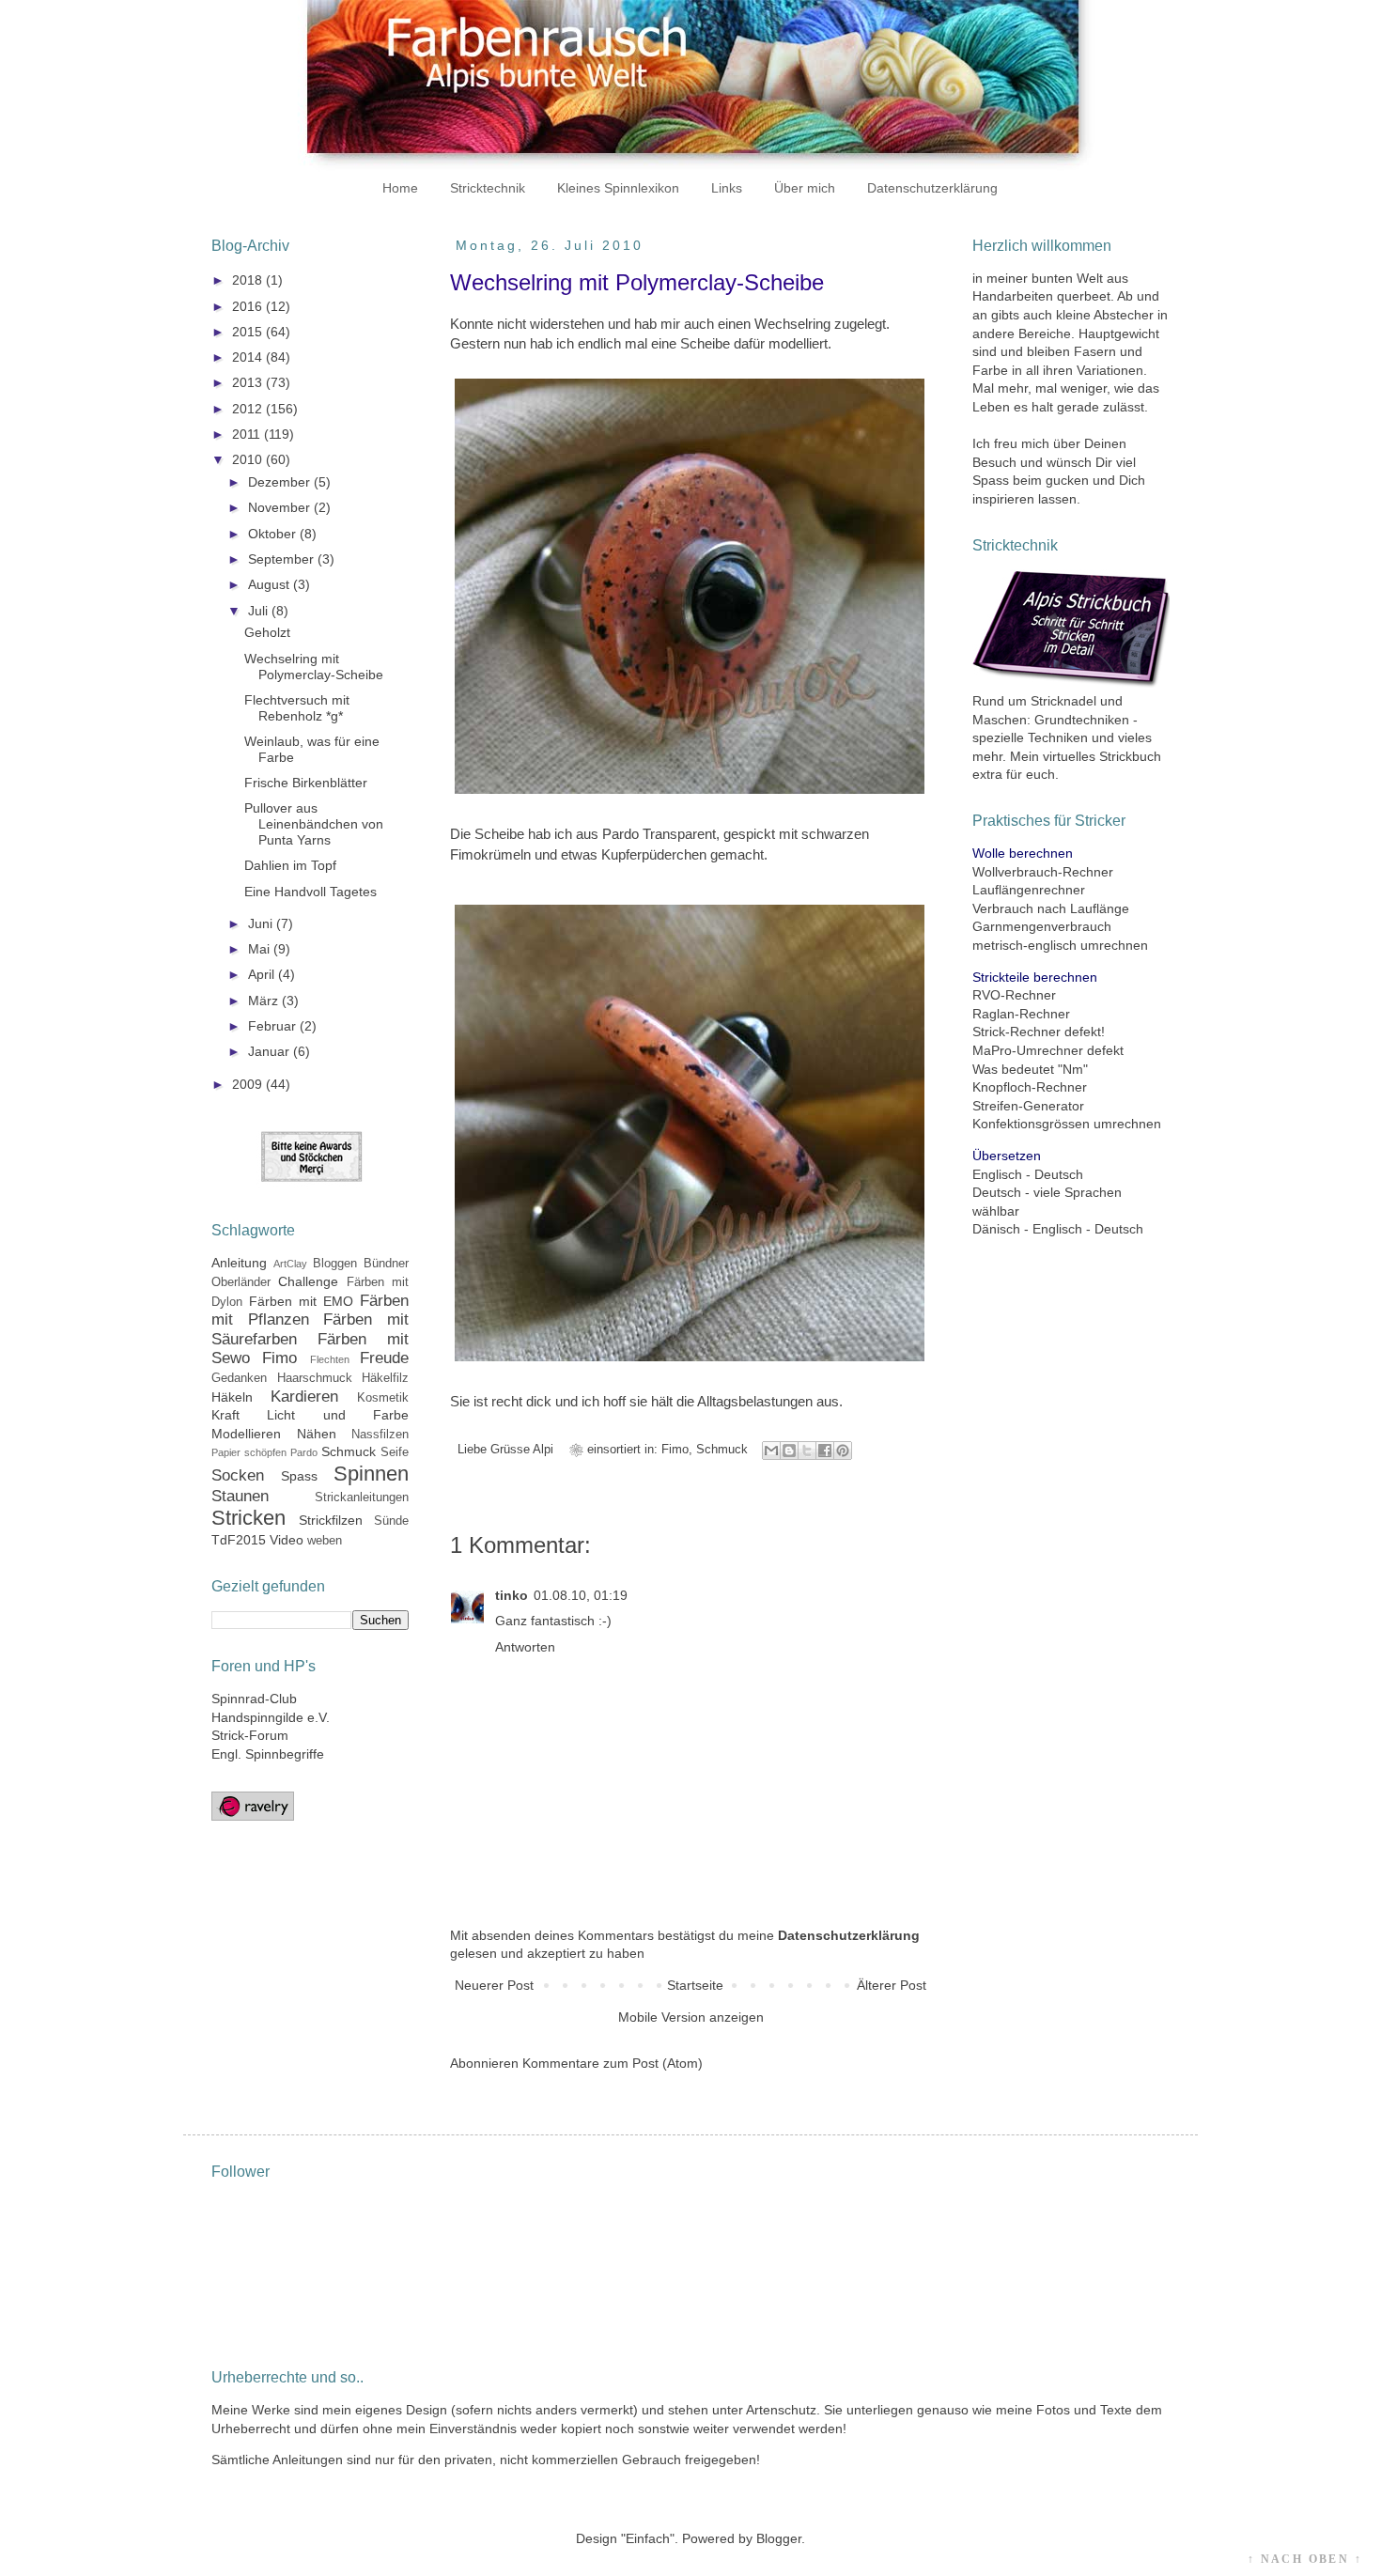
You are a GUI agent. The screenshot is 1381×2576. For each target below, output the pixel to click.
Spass (299, 1476)
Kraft (225, 1415)
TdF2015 (239, 1540)
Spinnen (371, 1474)
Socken (238, 1475)
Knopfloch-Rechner (1030, 1087)
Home (400, 188)
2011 (248, 434)
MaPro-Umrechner (1028, 1050)
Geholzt (267, 632)
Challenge (308, 1281)
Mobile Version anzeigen (691, 2017)
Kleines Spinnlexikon (618, 188)
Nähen (317, 1434)
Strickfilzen (331, 1520)
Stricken (248, 1518)
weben (325, 1541)
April (263, 974)
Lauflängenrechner (1029, 890)
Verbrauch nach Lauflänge (1051, 908)
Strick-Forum (250, 1735)
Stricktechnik (488, 188)
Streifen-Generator (1028, 1106)
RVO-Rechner (1014, 995)
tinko (512, 1595)
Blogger (779, 2538)
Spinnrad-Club (254, 1699)
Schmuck (722, 1450)
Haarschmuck (315, 1378)
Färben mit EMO (301, 1301)
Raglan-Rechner (1021, 1014)
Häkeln (232, 1397)
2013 (249, 382)
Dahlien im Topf (290, 865)
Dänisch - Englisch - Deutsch (1058, 1229)
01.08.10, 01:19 (581, 1595)
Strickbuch (1130, 756)
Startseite (695, 1985)
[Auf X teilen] (807, 1451)
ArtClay (290, 1264)
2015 (249, 332)
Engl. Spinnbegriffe (268, 1754)
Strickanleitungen (362, 1497)
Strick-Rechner (1016, 1032)
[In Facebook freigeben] (825, 1451)
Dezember (281, 482)
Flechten (330, 1359)
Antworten (525, 1647)
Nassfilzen (380, 1435)
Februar (274, 1026)
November (281, 507)
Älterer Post (892, 1985)
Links (727, 188)
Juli (260, 611)
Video (287, 1540)
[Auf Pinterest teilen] (843, 1451)
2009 (249, 1084)
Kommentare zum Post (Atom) (613, 2063)
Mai (261, 949)
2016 (249, 306)
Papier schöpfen (249, 1452)
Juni (262, 923)
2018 (249, 280)
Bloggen (335, 1264)
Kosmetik (383, 1398)
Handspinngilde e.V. (271, 1717)
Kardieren (304, 1397)
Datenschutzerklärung (932, 188)
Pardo (304, 1452)
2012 (249, 409)
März (265, 1001)
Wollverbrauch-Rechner (1043, 872)
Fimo (675, 1450)
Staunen (240, 1496)
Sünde (391, 1521)
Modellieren (246, 1434)
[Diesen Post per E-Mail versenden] (771, 1451)
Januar (271, 1051)
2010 (249, 459)
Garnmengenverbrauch (1042, 926)
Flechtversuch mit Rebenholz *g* (297, 708)
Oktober (274, 534)
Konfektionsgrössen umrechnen (1067, 1124)
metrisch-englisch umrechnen (1060, 945)
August (271, 584)
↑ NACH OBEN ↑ (1305, 2559)
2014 (249, 357)
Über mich (805, 188)
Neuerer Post (494, 1985)
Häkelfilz (385, 1378)
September (283, 559)
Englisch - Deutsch (1028, 1174)
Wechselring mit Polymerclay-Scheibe (314, 667)
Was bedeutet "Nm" (1030, 1069)
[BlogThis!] (789, 1451)
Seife (395, 1452)
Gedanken (239, 1378)
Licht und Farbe (338, 1415)
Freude (384, 1358)
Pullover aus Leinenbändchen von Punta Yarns (314, 824)
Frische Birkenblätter (306, 783)
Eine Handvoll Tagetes (310, 892)
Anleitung (239, 1263)
